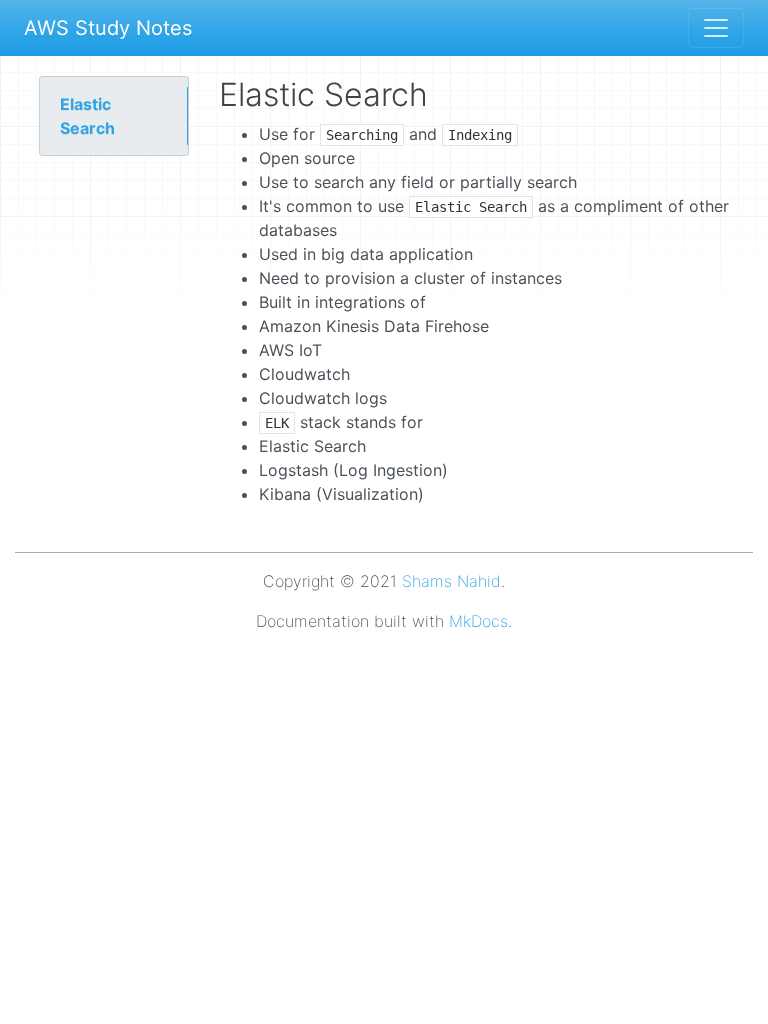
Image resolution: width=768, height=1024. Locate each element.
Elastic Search (87, 116)
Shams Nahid (451, 581)
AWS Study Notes (108, 28)
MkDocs (478, 621)
